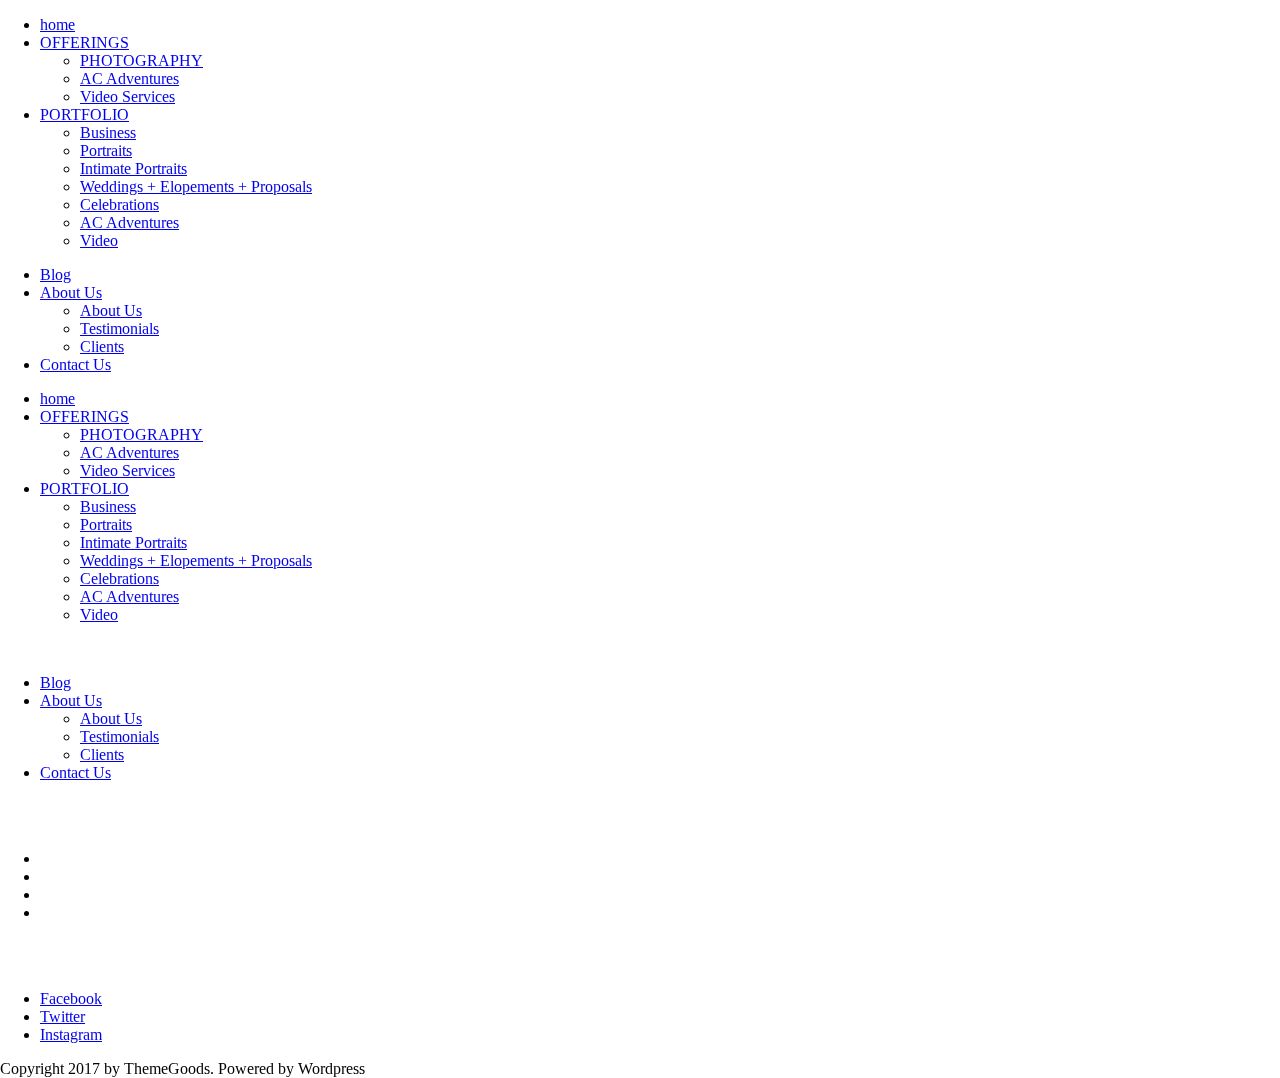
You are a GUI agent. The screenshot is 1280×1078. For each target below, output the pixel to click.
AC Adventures (129, 78)
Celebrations (119, 204)
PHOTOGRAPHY (141, 60)
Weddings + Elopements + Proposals (196, 186)
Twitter (62, 1016)
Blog (55, 274)
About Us (71, 292)
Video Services (127, 96)
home (57, 24)
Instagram (71, 1034)
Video (99, 240)
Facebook (71, 998)
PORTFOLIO (84, 114)
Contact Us (75, 364)
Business (108, 132)
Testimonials (119, 328)
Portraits (106, 150)
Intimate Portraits (133, 168)
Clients (102, 346)
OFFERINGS (84, 42)
